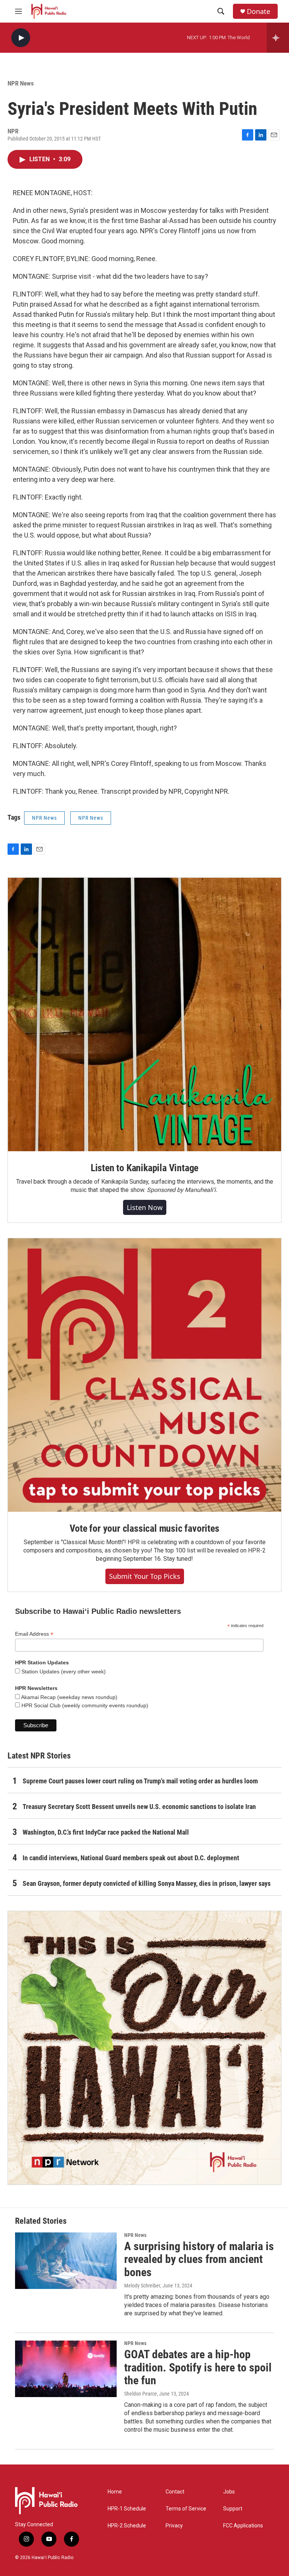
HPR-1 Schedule (127, 2509)
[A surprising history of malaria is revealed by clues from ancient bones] (66, 2261)
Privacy (174, 2526)
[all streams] (278, 38)
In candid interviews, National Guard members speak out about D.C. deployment (131, 1858)
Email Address (34, 1634)
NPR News (21, 83)
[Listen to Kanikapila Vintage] (144, 1015)
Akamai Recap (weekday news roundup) (69, 1697)
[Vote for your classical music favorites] (144, 1375)
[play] (21, 38)
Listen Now (145, 1207)
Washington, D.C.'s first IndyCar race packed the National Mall (106, 1832)
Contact (175, 2492)
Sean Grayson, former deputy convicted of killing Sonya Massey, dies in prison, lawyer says (147, 1883)
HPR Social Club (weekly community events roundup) (84, 1705)
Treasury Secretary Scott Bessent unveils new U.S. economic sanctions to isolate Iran (139, 1807)
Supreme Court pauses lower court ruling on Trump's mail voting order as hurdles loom (140, 1781)
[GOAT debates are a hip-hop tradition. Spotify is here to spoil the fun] (66, 2369)
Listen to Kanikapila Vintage (144, 1168)
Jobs (229, 2492)
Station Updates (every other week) (63, 1671)
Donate (259, 11)
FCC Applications (243, 2526)
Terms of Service (186, 2509)
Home (115, 2492)
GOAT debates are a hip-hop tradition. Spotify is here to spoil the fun (198, 2367)
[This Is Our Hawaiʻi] (144, 2048)
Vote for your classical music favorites (144, 1528)
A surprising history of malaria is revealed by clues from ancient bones (199, 2259)
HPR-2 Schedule (127, 2526)
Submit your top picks (145, 1576)
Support (233, 2509)
